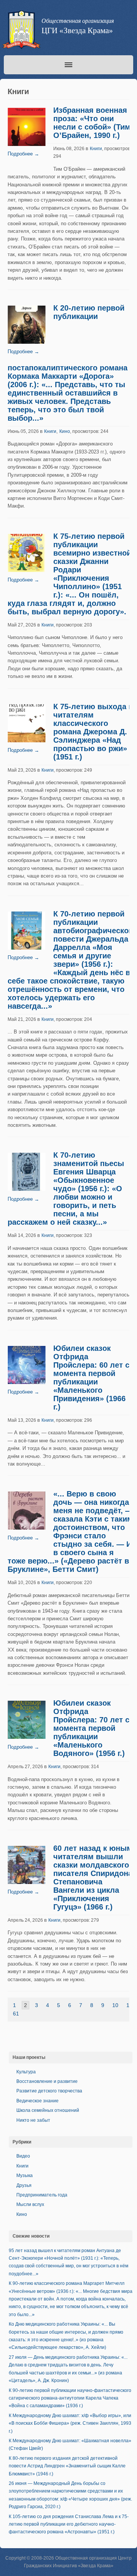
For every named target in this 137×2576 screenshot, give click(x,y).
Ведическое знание (37, 2101)
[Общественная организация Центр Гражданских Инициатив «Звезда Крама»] (21, 31)
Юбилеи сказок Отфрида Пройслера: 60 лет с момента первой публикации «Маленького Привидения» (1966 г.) (91, 1378)
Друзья (24, 2185)
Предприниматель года (42, 2195)
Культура (26, 2072)
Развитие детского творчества (49, 2091)
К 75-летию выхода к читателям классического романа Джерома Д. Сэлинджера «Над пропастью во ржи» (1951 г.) (93, 732)
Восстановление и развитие (47, 2081)
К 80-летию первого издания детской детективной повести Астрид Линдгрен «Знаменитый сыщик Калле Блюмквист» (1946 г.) (67, 2466)
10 (115, 2005)
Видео (23, 2156)
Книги (96, 149)
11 (129, 2005)
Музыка (25, 2176)
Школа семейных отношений (48, 2110)
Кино (65, 431)
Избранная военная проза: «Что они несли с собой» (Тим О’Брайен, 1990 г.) (92, 123)
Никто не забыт (33, 2120)
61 (16, 2014)
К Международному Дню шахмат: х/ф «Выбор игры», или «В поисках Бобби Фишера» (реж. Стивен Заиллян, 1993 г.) (70, 2423)
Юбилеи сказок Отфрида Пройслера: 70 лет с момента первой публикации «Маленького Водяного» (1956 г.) (91, 1728)
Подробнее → (23, 154)
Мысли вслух (30, 2204)
